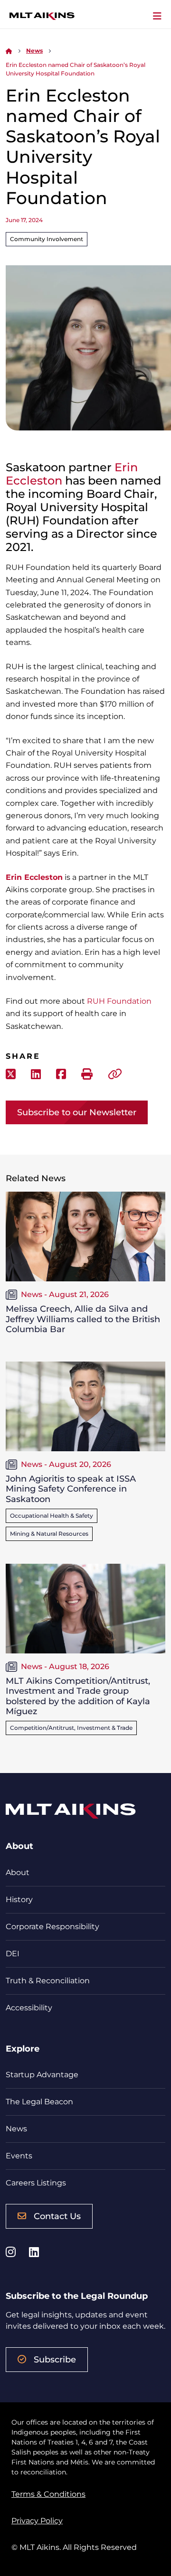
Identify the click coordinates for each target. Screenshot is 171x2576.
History (19, 1899)
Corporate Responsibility (52, 1927)
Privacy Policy (37, 2521)
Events (19, 2156)
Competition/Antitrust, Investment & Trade (71, 1728)
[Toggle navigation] (157, 16)
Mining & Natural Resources (49, 1534)
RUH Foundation (119, 1001)
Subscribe (55, 2360)
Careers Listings (36, 2183)
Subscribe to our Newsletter (77, 1112)
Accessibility (29, 2008)
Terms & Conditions (48, 2494)
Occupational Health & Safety (52, 1516)
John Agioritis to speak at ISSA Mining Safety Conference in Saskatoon (71, 1489)
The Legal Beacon (39, 2102)
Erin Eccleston (34, 877)
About (18, 1872)
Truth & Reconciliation (48, 1981)
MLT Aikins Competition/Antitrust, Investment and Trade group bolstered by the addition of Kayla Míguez (78, 1696)
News (34, 51)
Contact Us (57, 2216)
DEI (13, 1954)
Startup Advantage (42, 2075)
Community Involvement (47, 239)
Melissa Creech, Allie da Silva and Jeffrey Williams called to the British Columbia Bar (83, 1319)
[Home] (9, 51)
